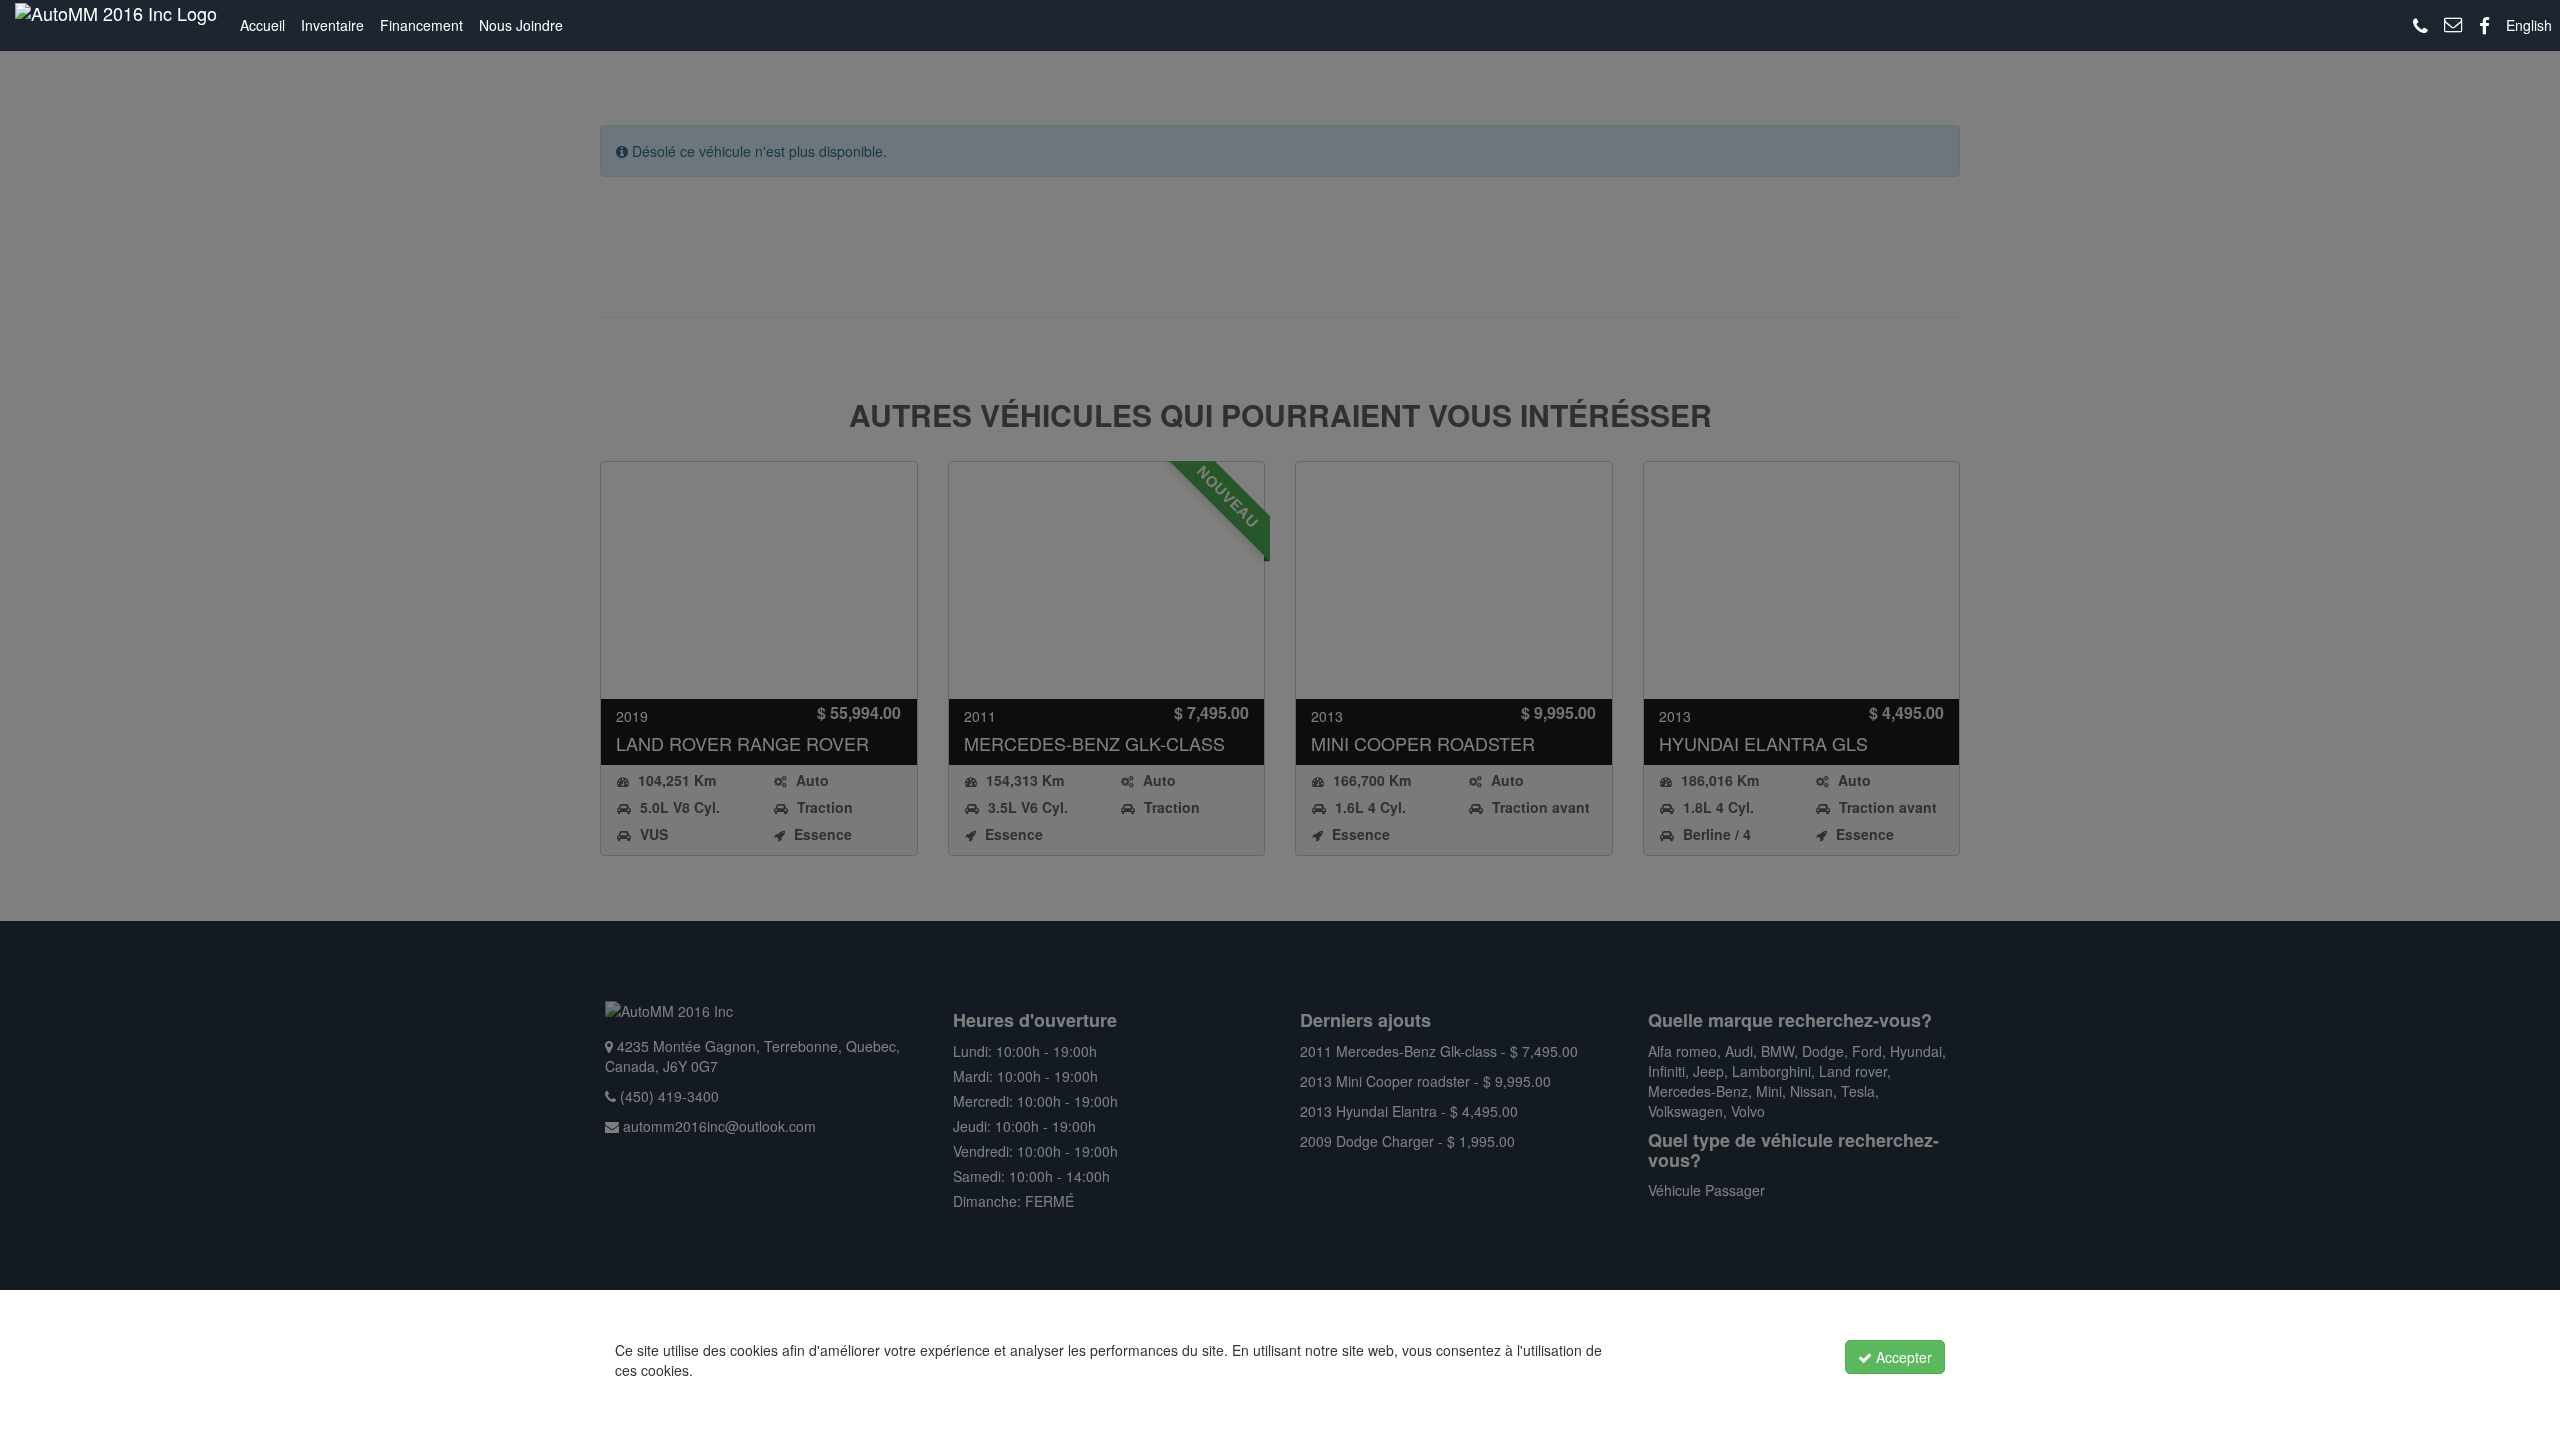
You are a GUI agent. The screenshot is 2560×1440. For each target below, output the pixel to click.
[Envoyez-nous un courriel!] (2453, 25)
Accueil (262, 25)
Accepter (1902, 1357)
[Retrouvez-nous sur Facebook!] (2484, 27)
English (2529, 25)
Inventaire (332, 25)
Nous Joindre (521, 25)
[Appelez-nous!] (2420, 27)
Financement (421, 25)
